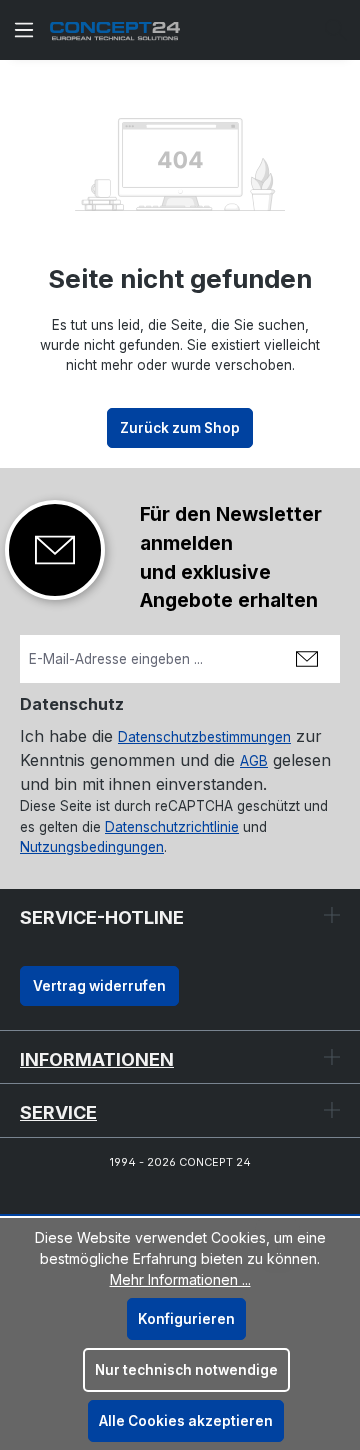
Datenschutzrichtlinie (172, 827)
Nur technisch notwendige (186, 1370)
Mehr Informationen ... (180, 1279)
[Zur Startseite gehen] (115, 30)
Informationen (97, 1059)
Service (58, 1112)
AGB (254, 761)
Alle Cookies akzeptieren (186, 1421)
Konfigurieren (186, 1319)
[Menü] (24, 30)
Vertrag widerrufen (99, 986)
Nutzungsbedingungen (92, 847)
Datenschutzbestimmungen (204, 737)
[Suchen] (336, 30)
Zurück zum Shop (180, 428)
